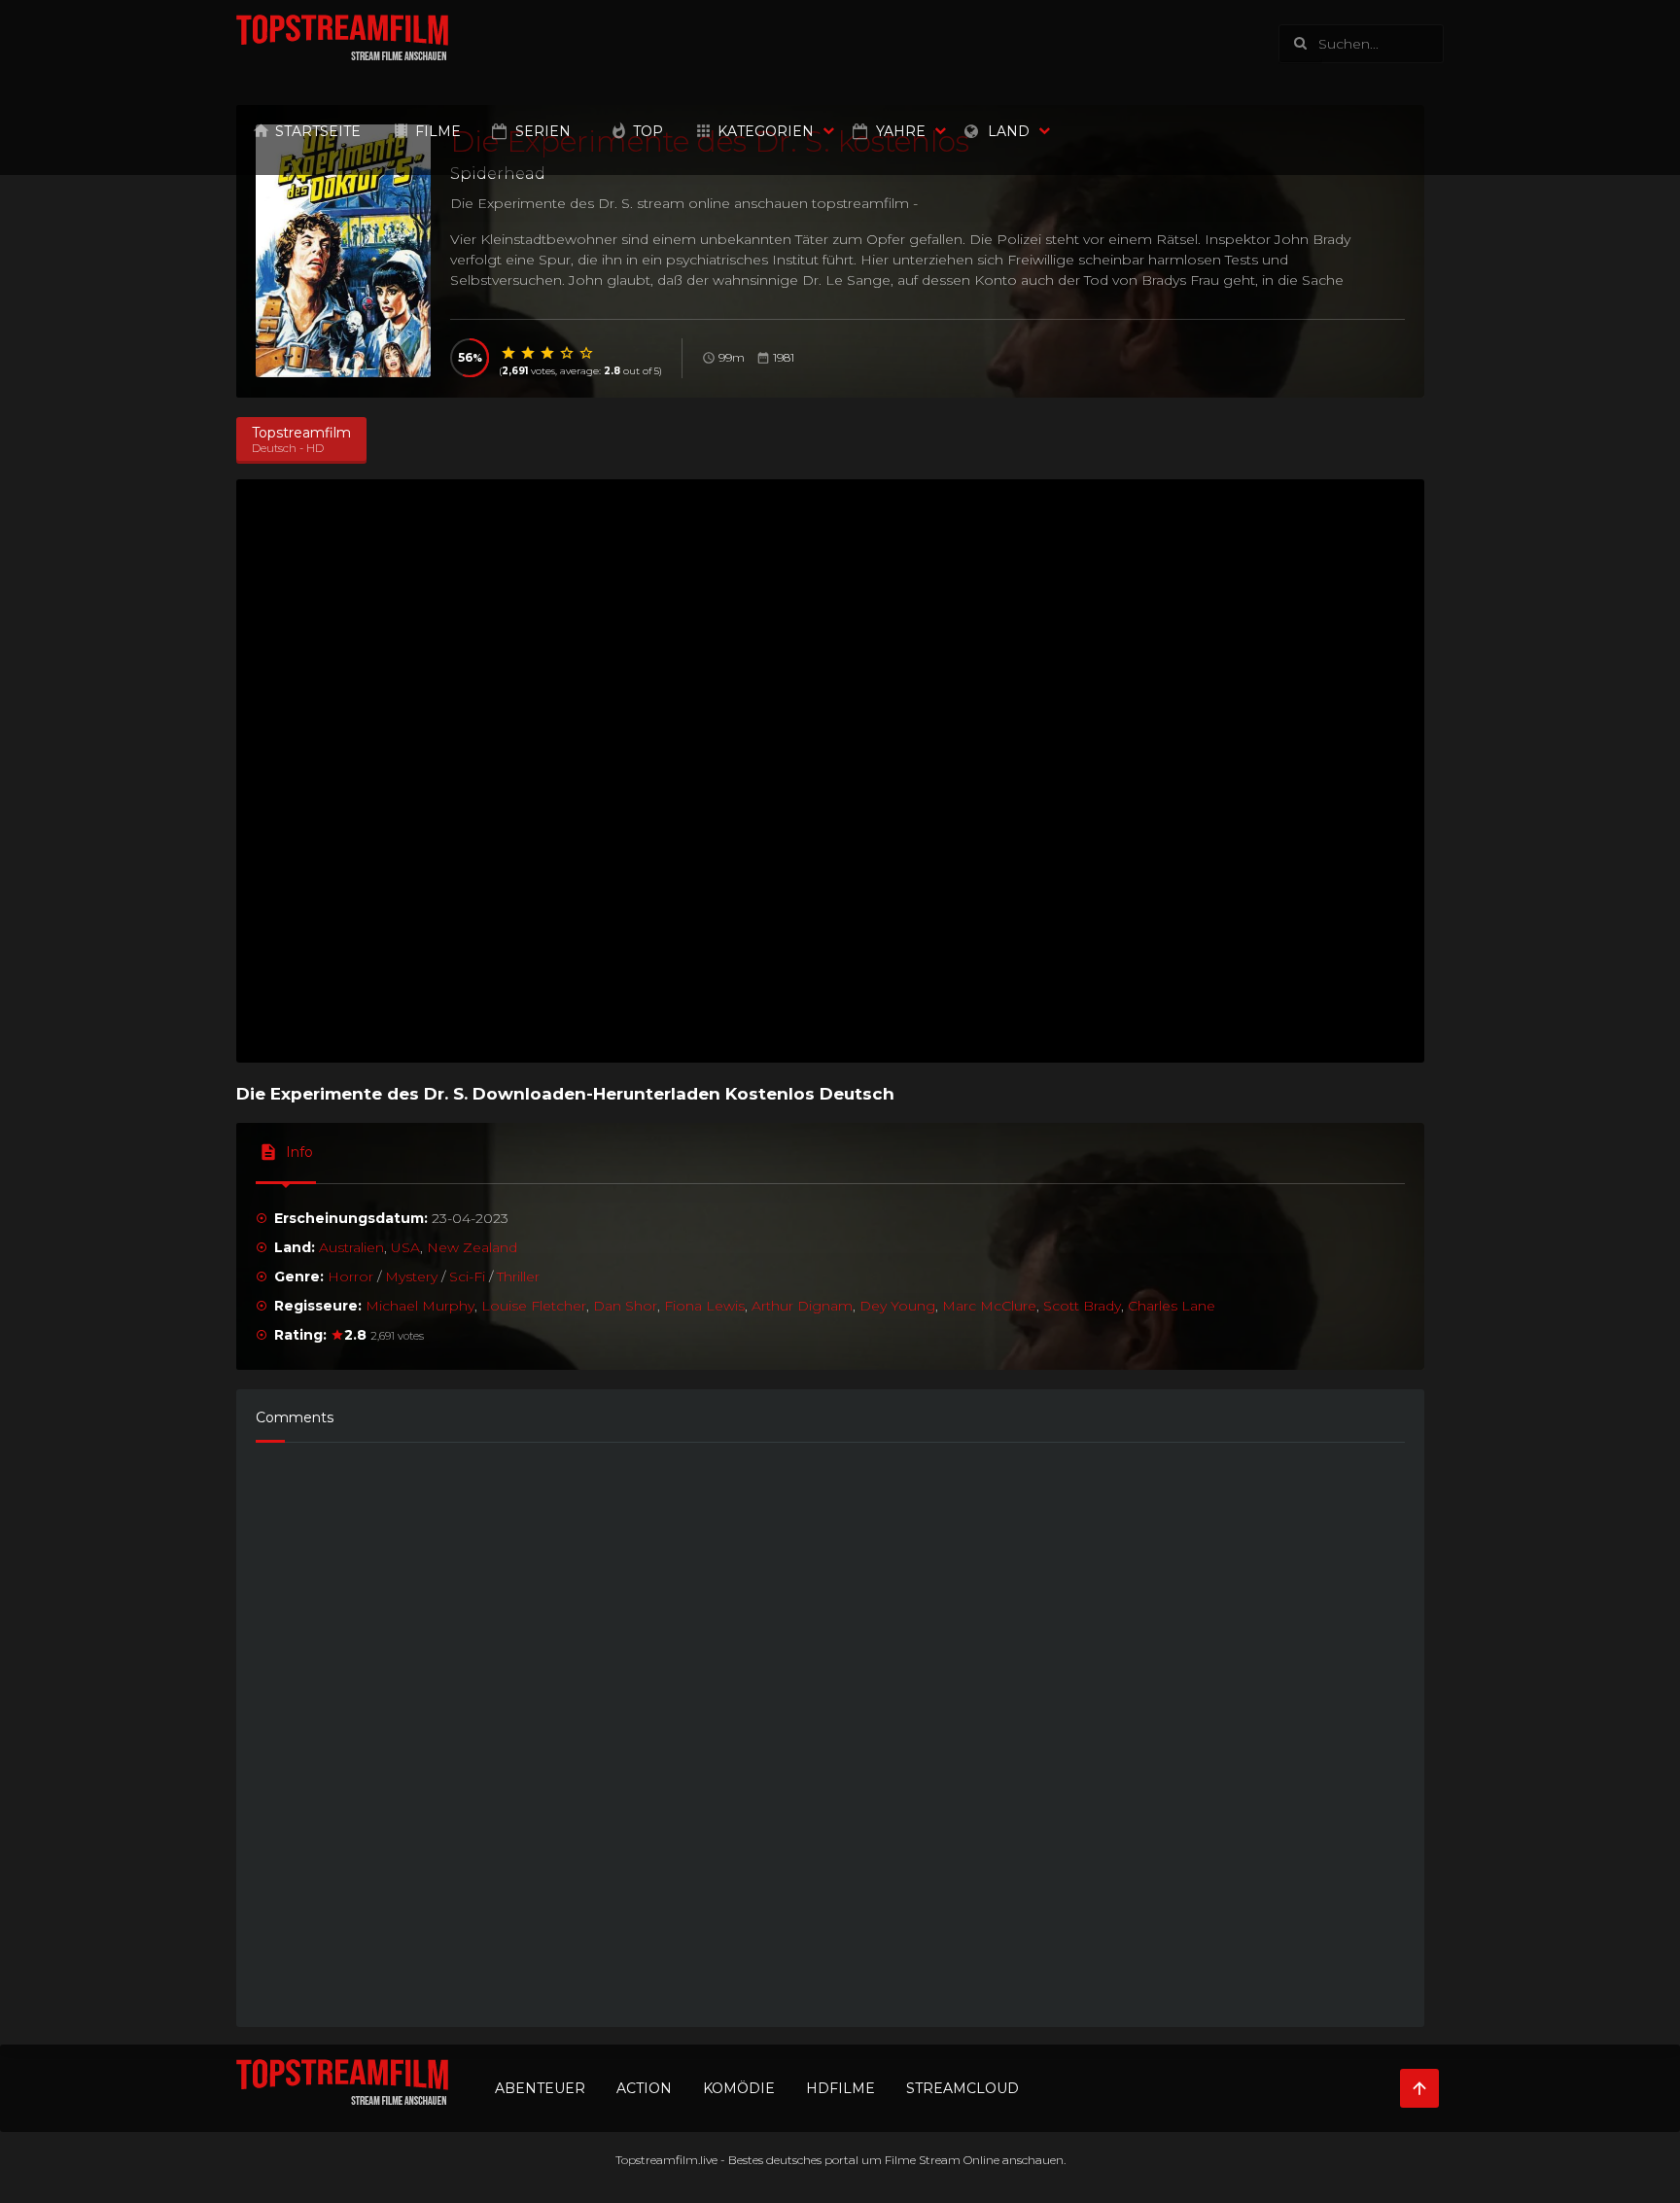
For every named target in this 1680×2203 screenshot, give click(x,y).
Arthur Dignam (802, 1306)
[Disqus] (830, 1726)
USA (405, 1247)
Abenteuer (540, 2088)
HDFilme (840, 2088)
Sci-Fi (467, 1276)
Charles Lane (1172, 1306)
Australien (351, 1247)
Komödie (739, 2088)
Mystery (411, 1276)
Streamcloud (962, 2088)
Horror (350, 1276)
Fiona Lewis (704, 1306)
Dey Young (897, 1306)
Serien (543, 131)
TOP (648, 131)
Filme (438, 131)
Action (644, 2088)
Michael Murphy (420, 1306)
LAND (1009, 131)
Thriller (518, 1276)
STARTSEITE (318, 131)
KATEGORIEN (766, 131)
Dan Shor (625, 1306)
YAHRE (901, 131)
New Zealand (472, 1247)
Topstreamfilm (657, 2160)
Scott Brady (1082, 1306)
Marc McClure (989, 1306)
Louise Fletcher (534, 1306)
